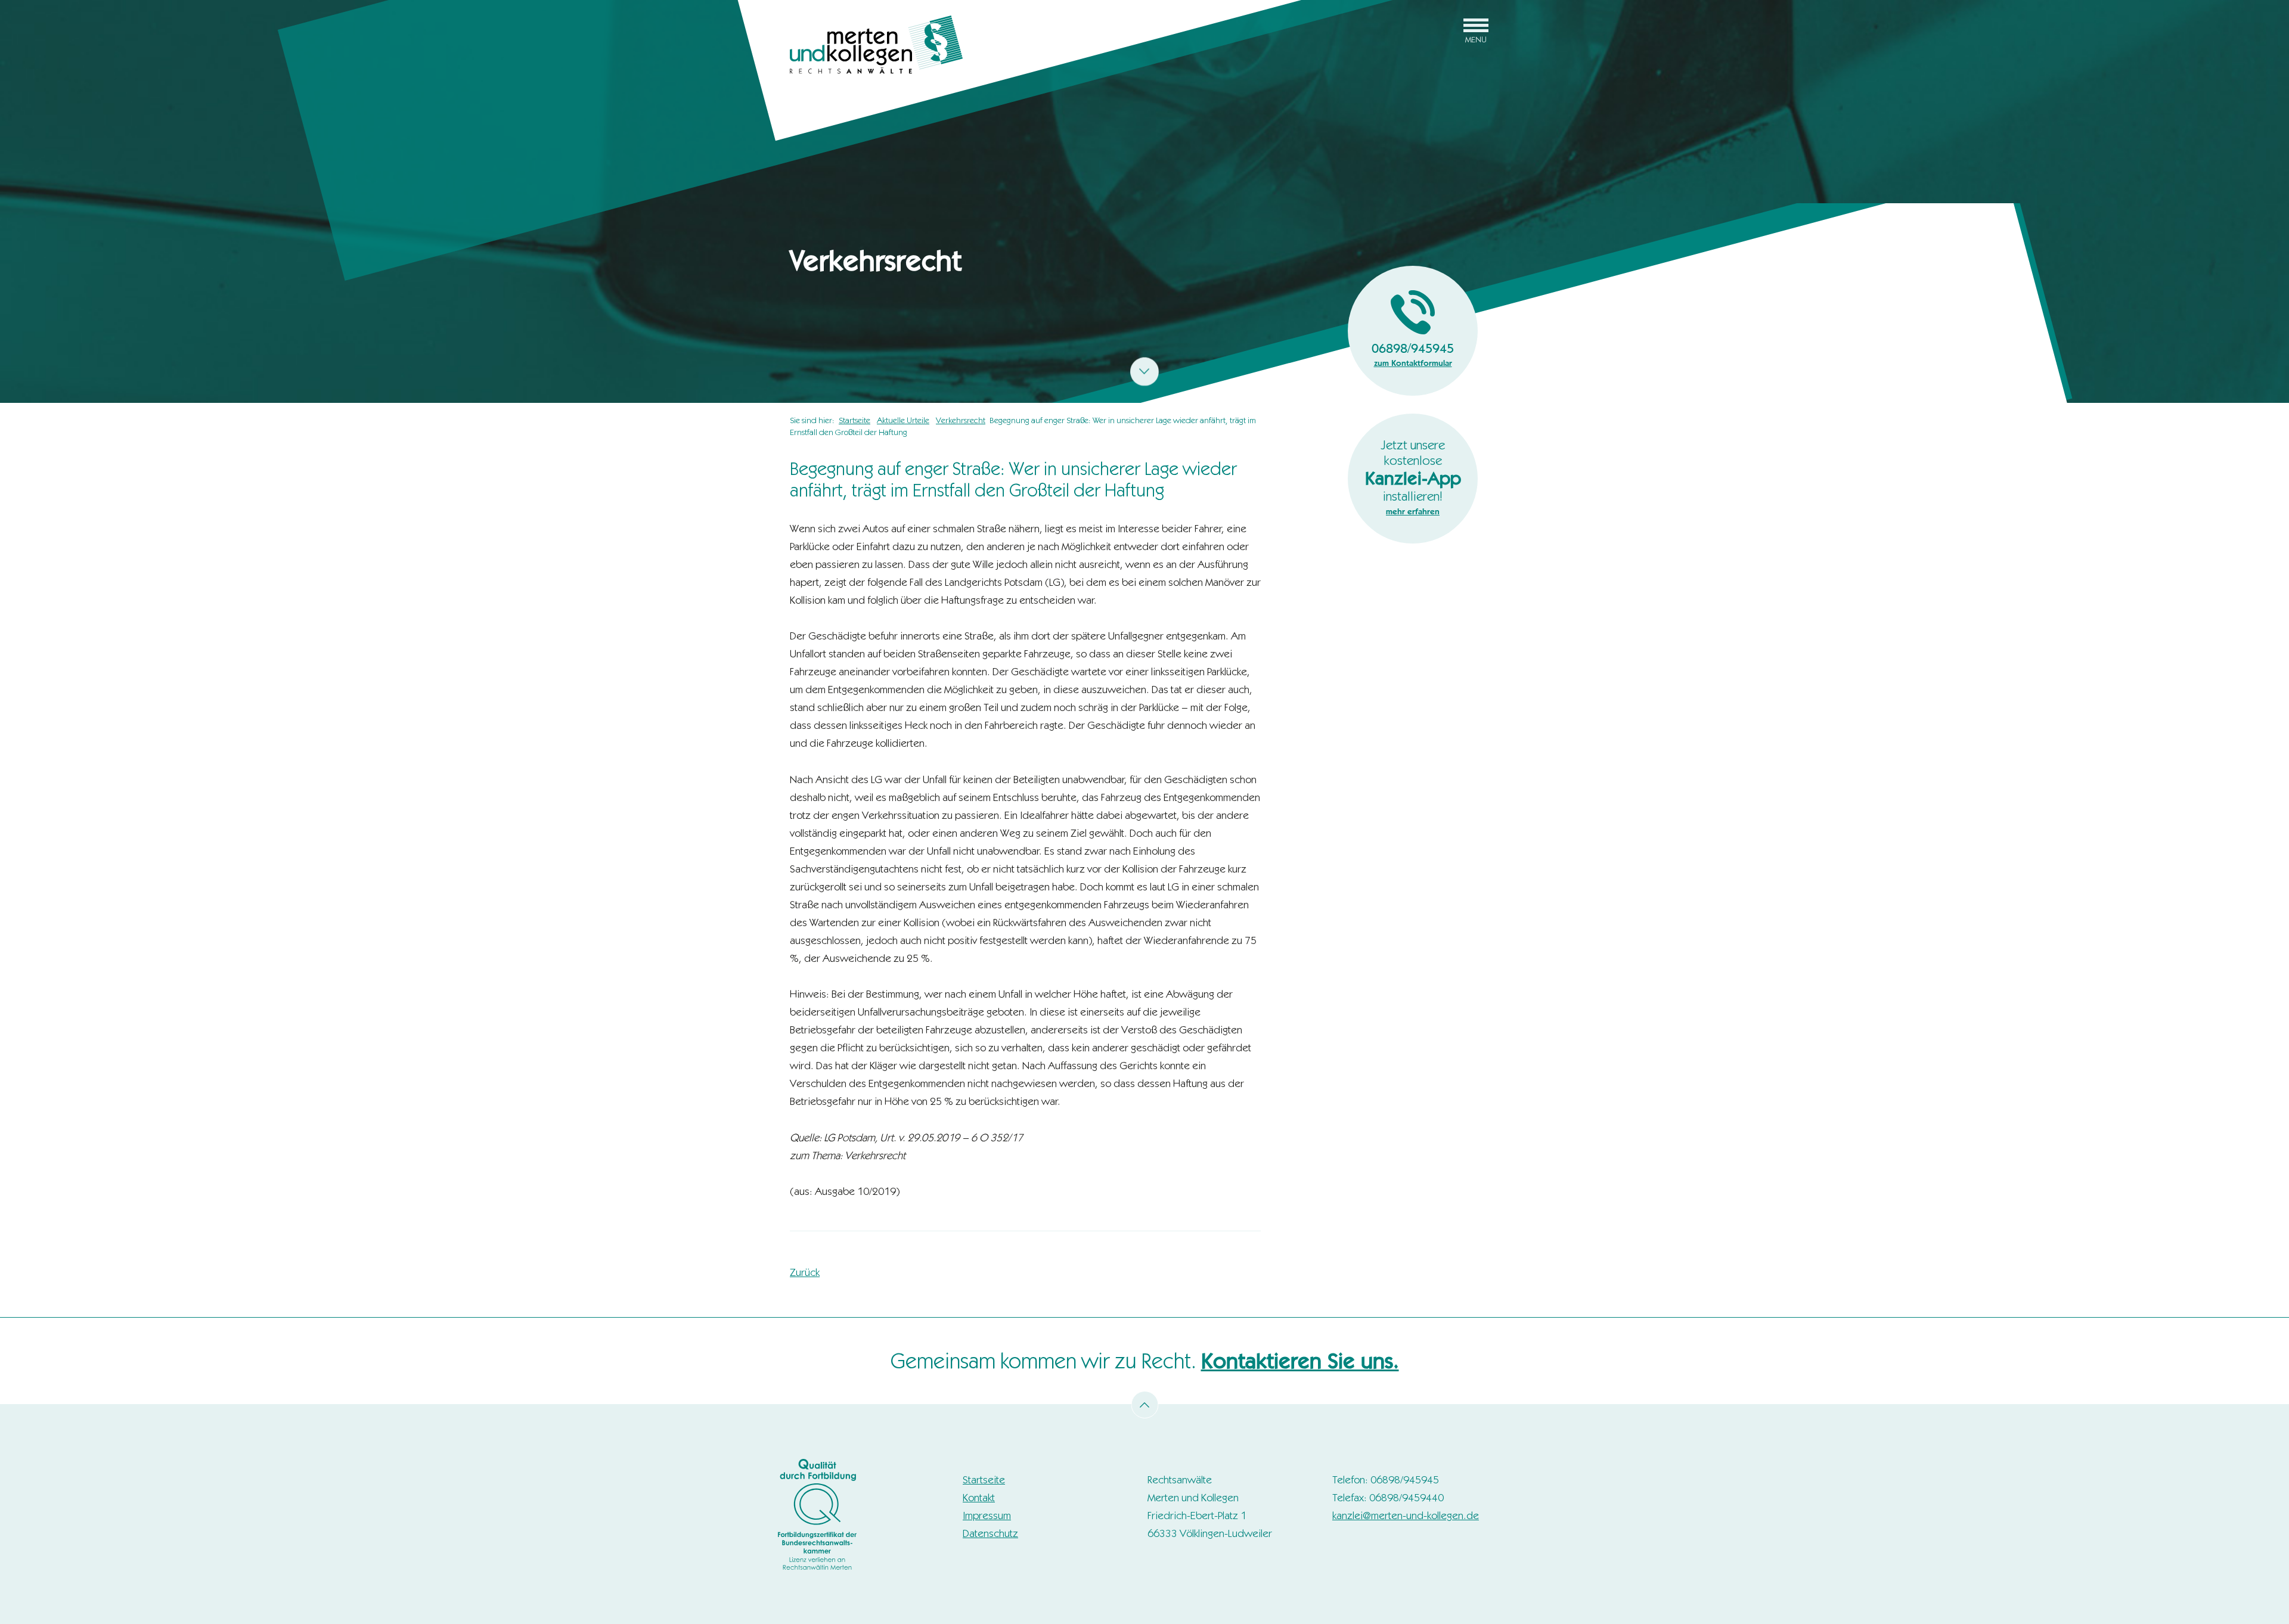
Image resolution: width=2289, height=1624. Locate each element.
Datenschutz (990, 1533)
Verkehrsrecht (961, 420)
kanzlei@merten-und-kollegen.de (1406, 1516)
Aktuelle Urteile (903, 420)
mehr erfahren (1413, 511)
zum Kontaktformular (1413, 363)
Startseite (855, 420)
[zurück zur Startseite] (876, 44)
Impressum (987, 1516)
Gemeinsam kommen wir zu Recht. (1145, 1361)
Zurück (805, 1272)
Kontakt (979, 1498)
